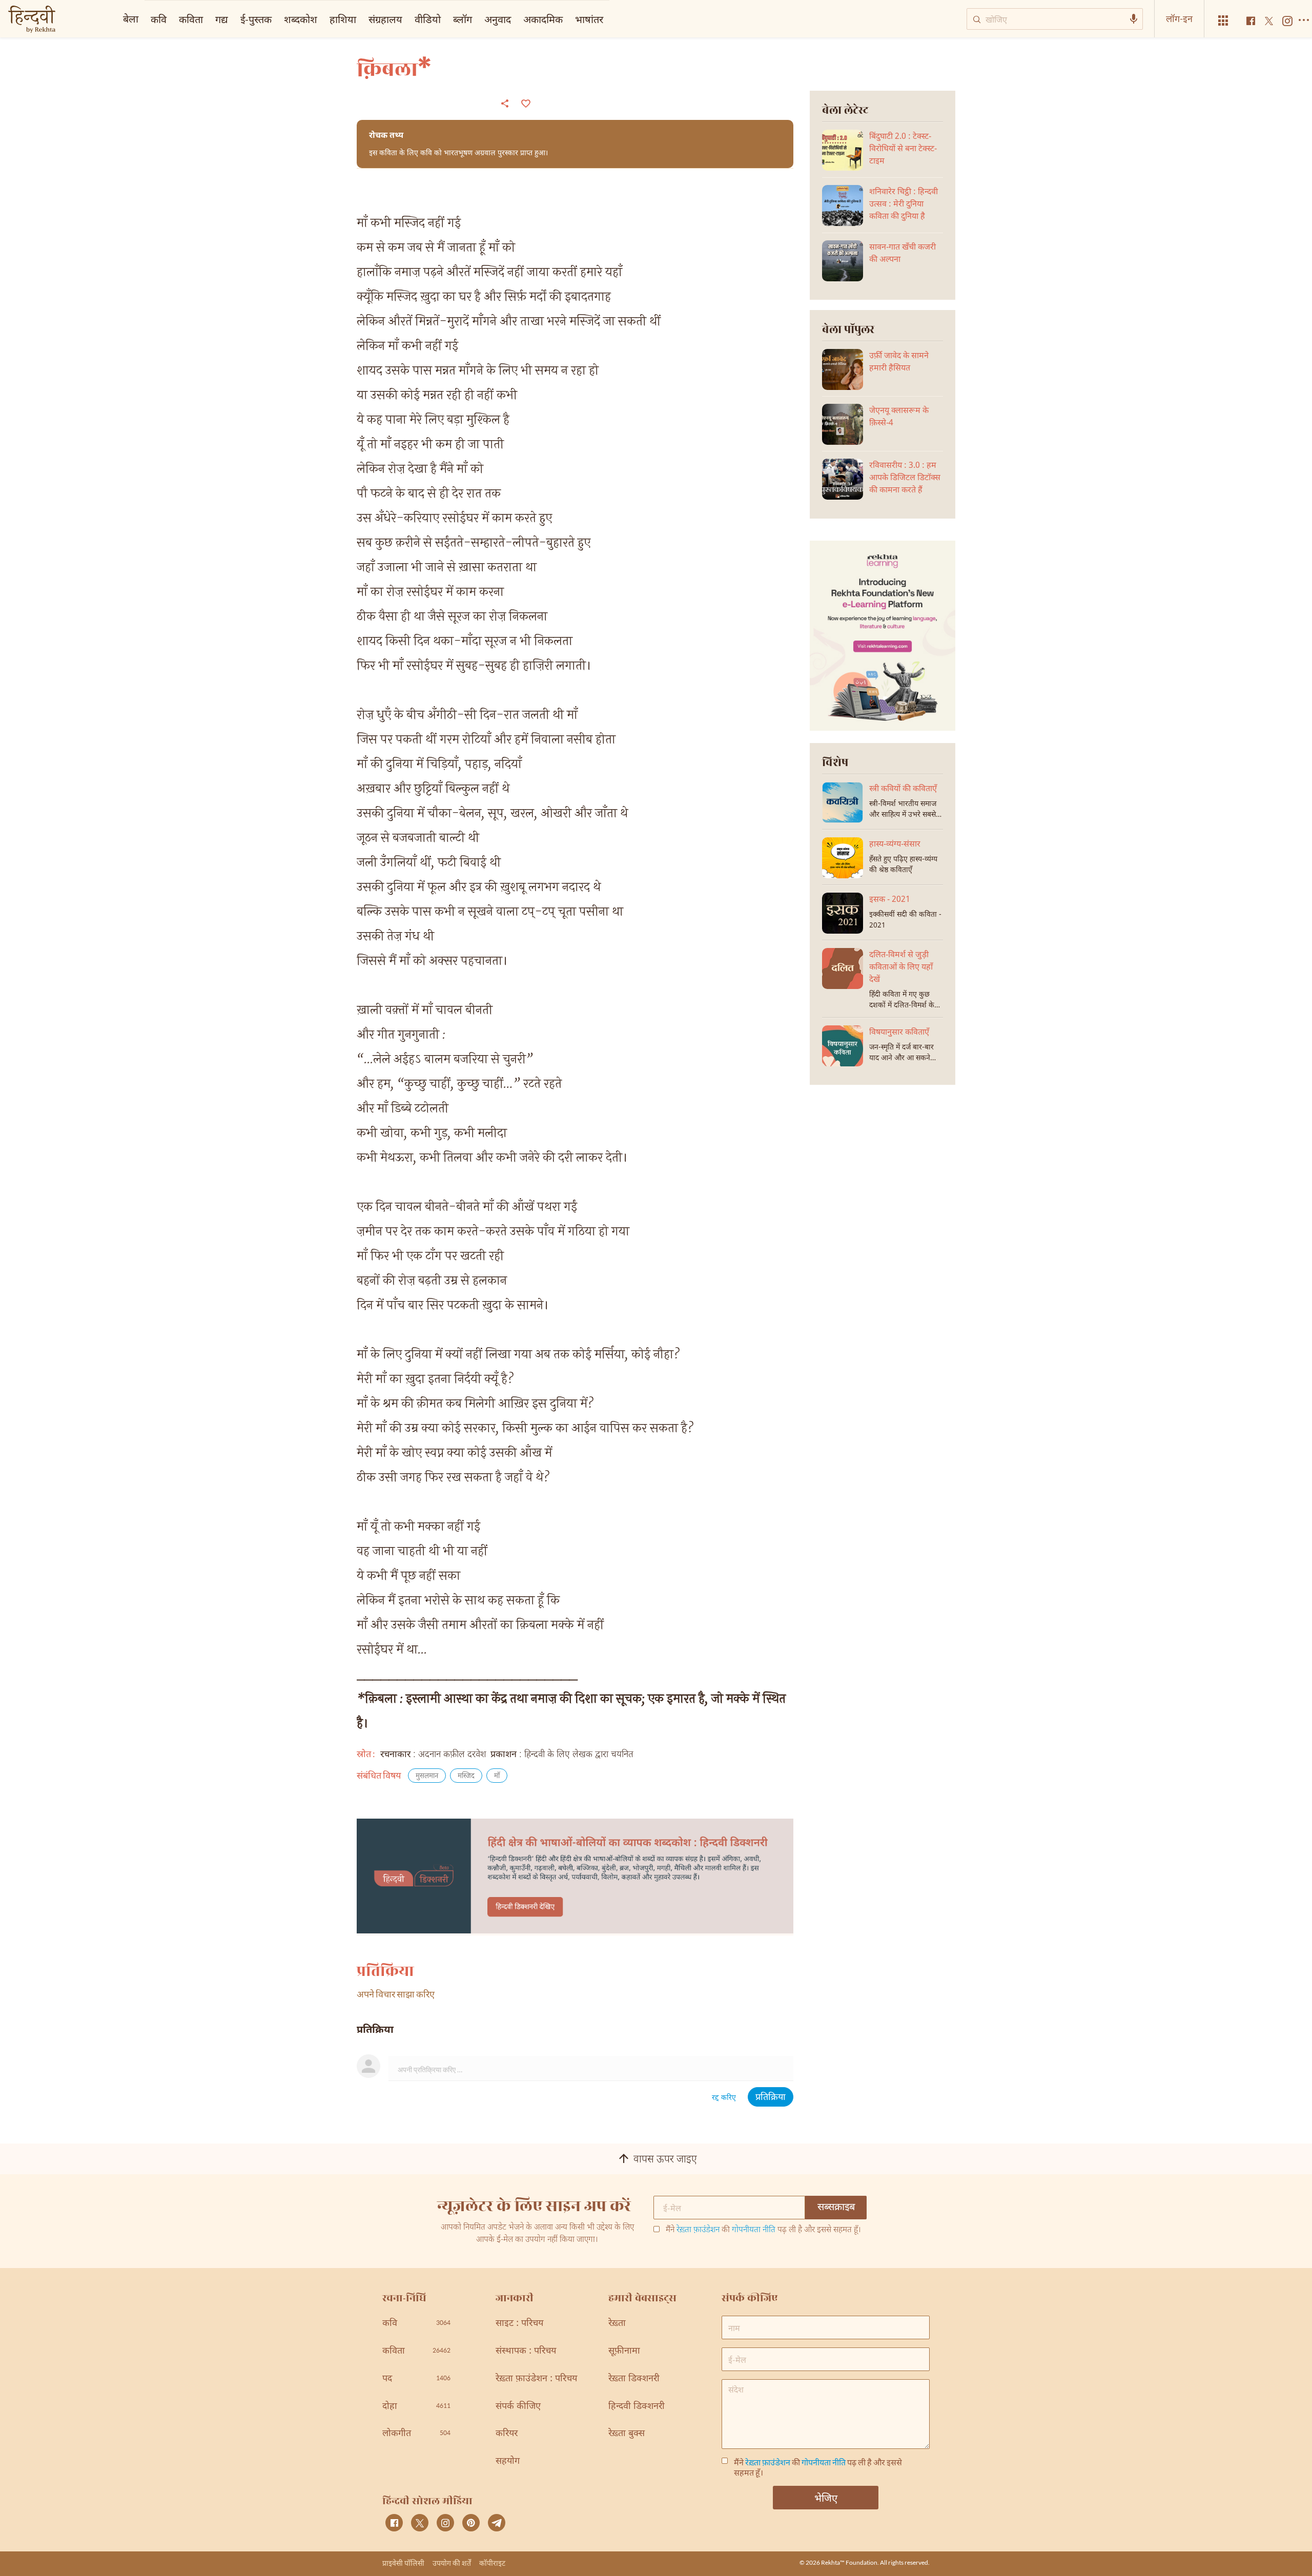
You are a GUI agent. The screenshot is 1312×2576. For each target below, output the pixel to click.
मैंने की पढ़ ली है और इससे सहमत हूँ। (763, 2231)
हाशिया (343, 19)
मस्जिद (466, 1776)
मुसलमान (427, 1776)
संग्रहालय (385, 19)
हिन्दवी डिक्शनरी (637, 2407)
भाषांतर (589, 19)
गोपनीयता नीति (754, 2230)
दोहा (416, 2407)
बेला (131, 18)
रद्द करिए (724, 2098)
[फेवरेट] (525, 102)
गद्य (222, 19)
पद (416, 2379)
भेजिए (826, 2498)
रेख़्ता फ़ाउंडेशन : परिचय (536, 2379)
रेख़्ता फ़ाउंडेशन (698, 2230)
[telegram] (497, 2523)
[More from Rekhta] (1223, 21)
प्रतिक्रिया (771, 2098)
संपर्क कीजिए (518, 2407)
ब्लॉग (463, 19)
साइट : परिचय (519, 2324)
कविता (191, 19)
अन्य (624, 19)
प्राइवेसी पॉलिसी (403, 2563)
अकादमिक (543, 19)
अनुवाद (498, 19)
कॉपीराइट (492, 2563)
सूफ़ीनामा (624, 2351)
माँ (497, 1776)
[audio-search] (1134, 19)
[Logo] (32, 20)
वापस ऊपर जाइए (665, 2160)
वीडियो (428, 19)
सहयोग (508, 2461)
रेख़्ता (617, 2324)
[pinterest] (471, 2523)
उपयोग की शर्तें (452, 2563)
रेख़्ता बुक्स (627, 2434)
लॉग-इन (1179, 18)
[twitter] (420, 2523)
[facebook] (394, 2523)
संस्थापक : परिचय (526, 2351)
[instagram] (445, 2523)
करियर (507, 2434)
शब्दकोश (301, 19)
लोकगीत (416, 2434)
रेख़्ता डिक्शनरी (634, 2379)
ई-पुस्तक (256, 19)
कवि (159, 19)
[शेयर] (505, 103)
